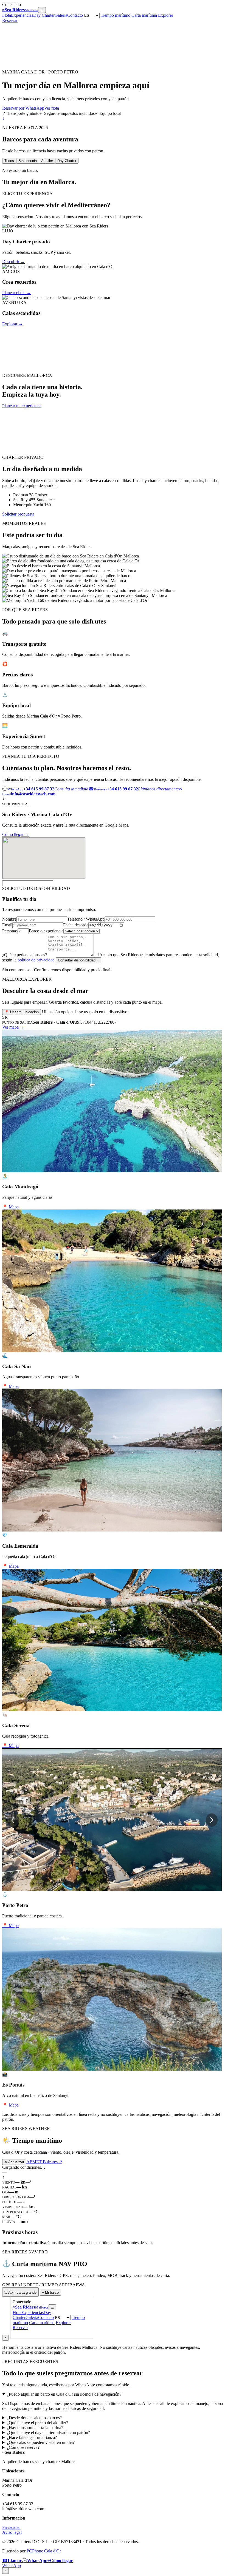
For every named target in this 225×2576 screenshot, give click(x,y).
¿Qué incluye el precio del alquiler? (37, 2423)
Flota (7, 15)
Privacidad (11, 2527)
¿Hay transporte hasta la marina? (35, 2428)
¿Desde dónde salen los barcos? (34, 2418)
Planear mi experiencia (22, 406)
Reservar (10, 20)
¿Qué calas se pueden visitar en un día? (41, 2442)
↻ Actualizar (14, 2162)
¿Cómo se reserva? (23, 2447)
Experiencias (22, 15)
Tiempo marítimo (116, 15)
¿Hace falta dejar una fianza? (32, 2437)
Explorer (166, 15)
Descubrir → (13, 262)
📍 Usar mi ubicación (22, 1012)
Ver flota (52, 108)
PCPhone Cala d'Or (44, 2551)
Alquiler (47, 161)
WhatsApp (12, 2565)
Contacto (75, 15)
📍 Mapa (10, 1207)
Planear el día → (17, 293)
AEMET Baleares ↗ (44, 2162)
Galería (61, 15)
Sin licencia (28, 161)
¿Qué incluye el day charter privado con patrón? (48, 2433)
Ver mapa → (13, 1027)
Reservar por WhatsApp (23, 108)
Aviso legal (12, 2532)
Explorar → (12, 324)
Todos (9, 161)
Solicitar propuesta (18, 514)
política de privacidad (36, 960)
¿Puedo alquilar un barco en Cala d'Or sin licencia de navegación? (64, 2394)
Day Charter (44, 15)
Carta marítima (144, 15)
